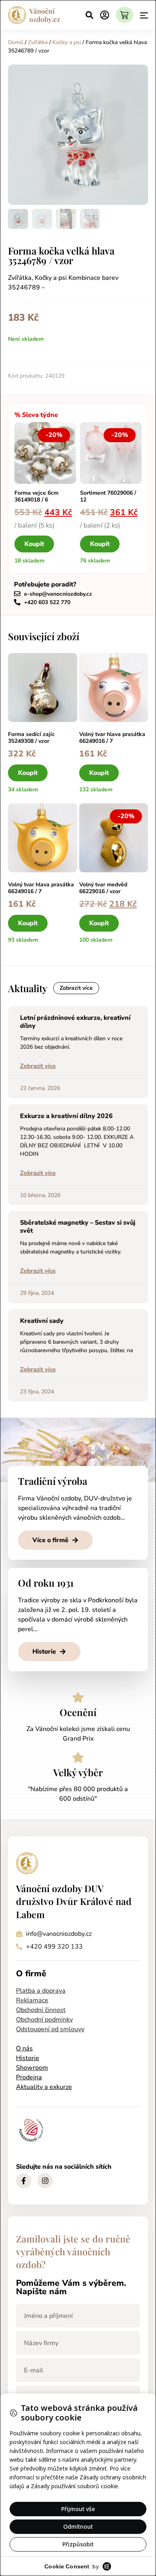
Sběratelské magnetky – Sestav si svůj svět (78, 1226)
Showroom (32, 2068)
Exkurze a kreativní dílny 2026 (66, 1116)
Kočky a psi (67, 42)
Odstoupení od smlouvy (50, 2029)
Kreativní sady (42, 1321)
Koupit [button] (34, 544)
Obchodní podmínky (44, 2020)
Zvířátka (38, 42)
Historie (28, 2058)
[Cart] (125, 15)
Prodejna (29, 2077)
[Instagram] (45, 2181)
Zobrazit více (38, 1066)
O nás (24, 2048)
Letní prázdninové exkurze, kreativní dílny (75, 1022)
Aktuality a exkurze (44, 2087)
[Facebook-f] (24, 2181)
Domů (16, 42)
